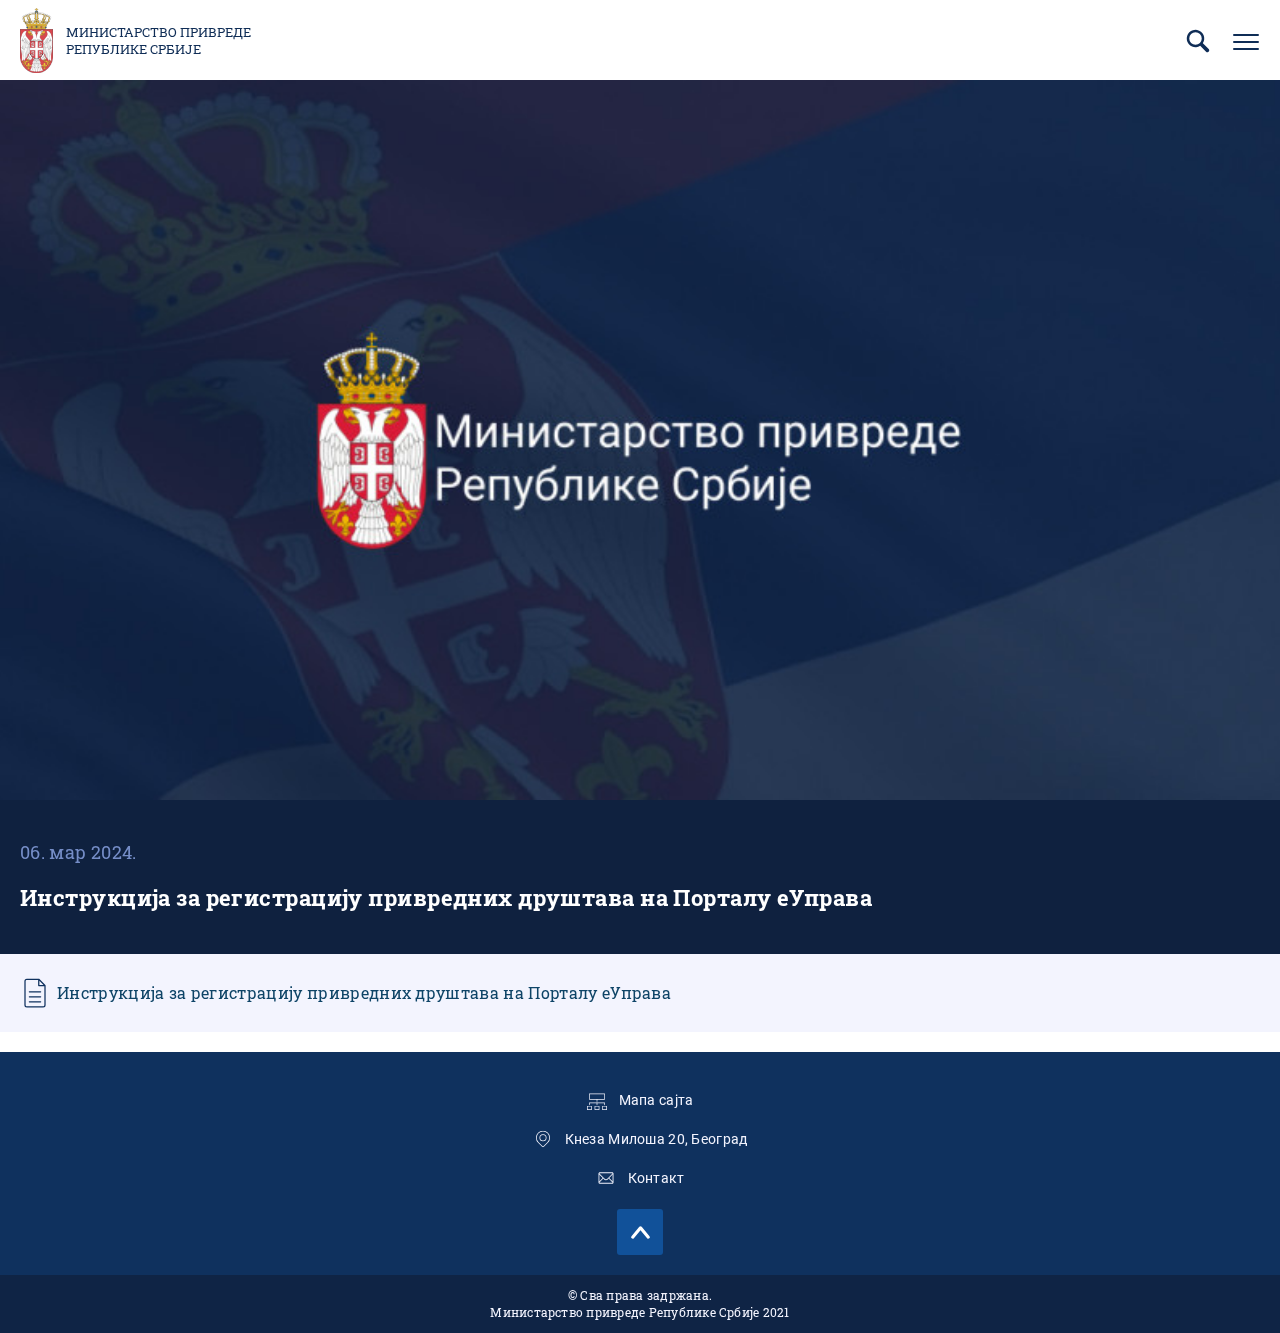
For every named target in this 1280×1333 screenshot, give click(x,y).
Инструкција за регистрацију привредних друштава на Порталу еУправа (364, 992)
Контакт (656, 1178)
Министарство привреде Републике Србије (158, 41)
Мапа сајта (656, 1100)
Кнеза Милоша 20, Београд (656, 1139)
